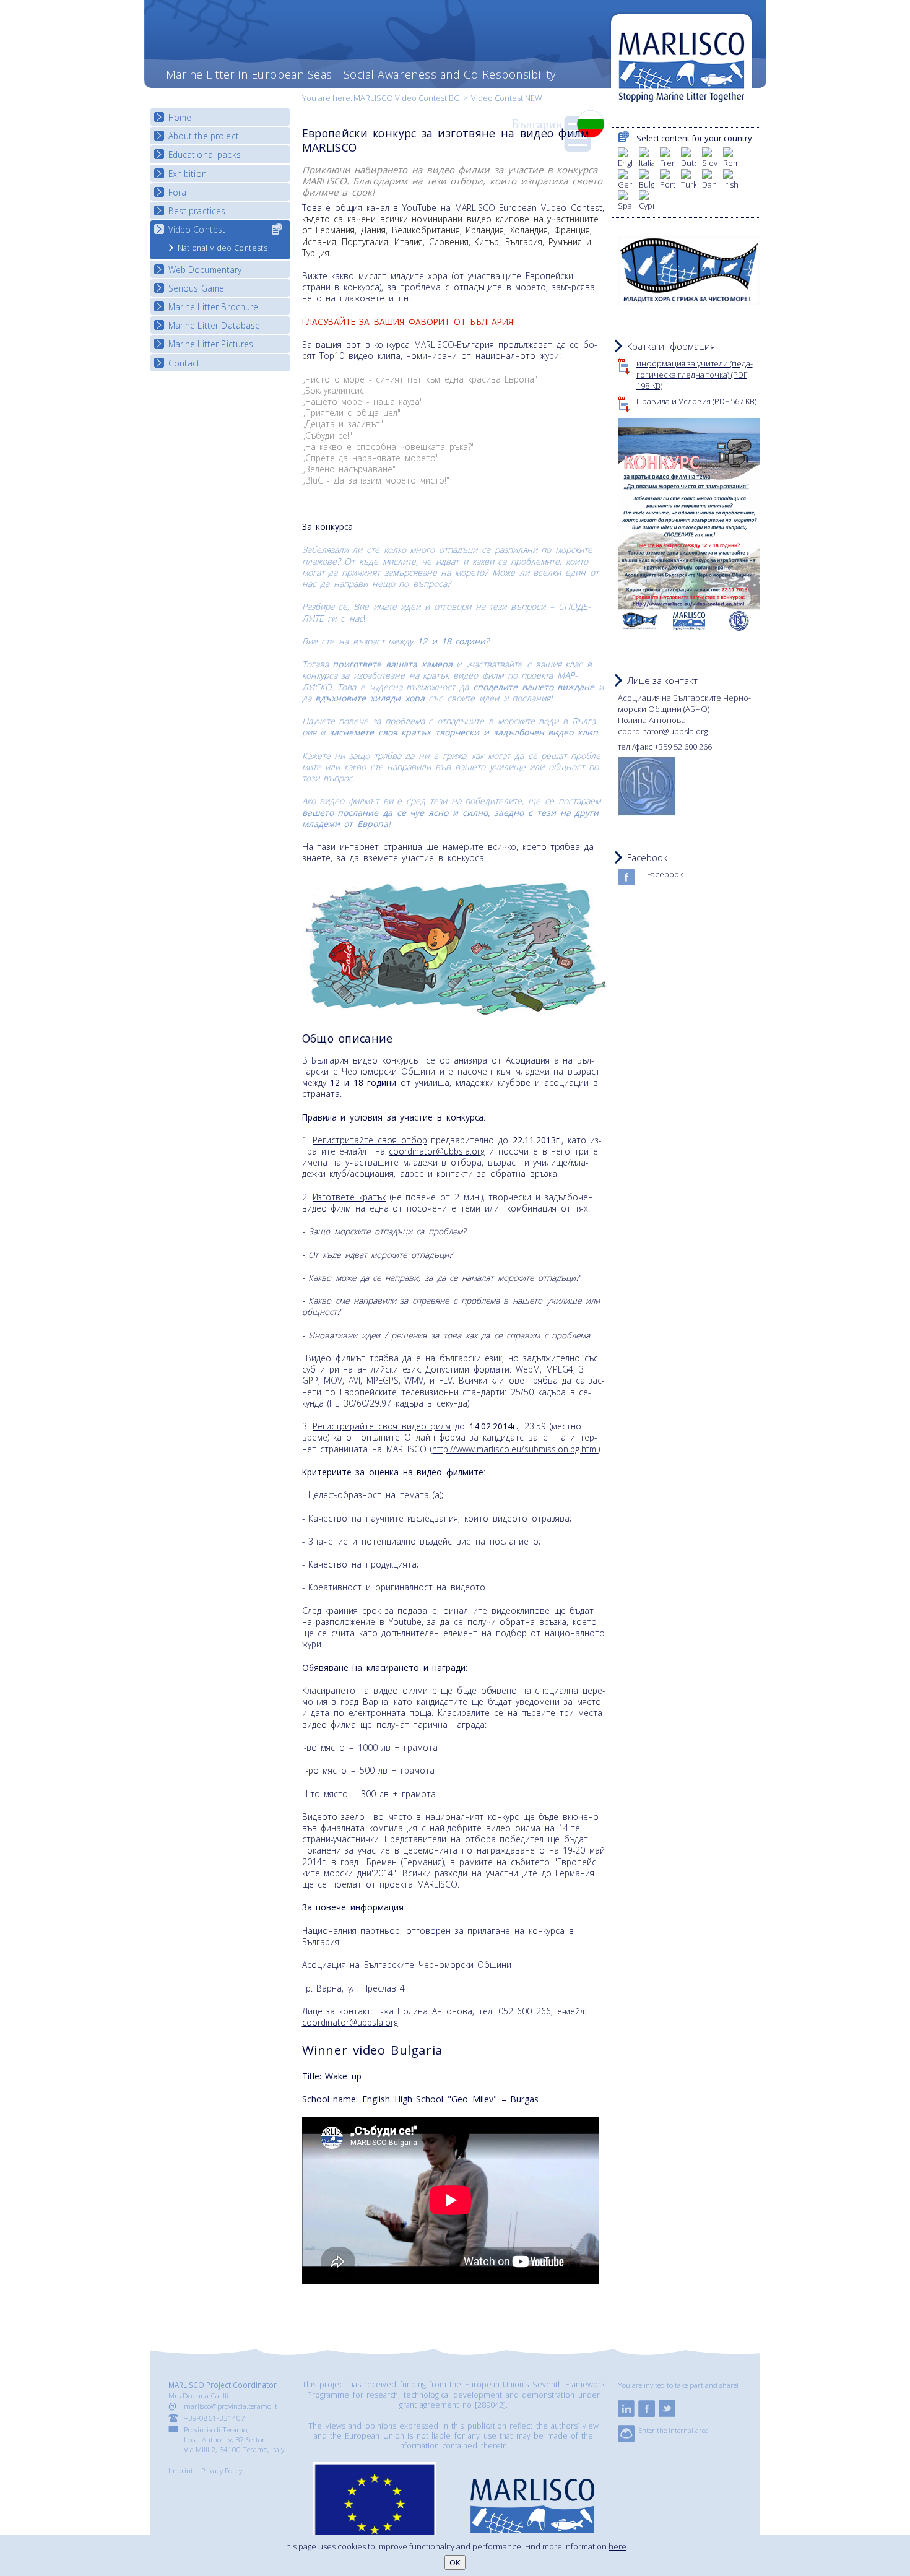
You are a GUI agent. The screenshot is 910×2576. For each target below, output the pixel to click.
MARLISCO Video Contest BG (407, 98)
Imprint (181, 2470)
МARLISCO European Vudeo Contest (529, 208)
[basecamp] (626, 2439)
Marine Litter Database (214, 325)
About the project (204, 136)
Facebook (665, 874)
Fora (178, 192)
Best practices (197, 211)
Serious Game (197, 288)
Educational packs (205, 154)
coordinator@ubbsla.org (437, 1151)
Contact (184, 363)
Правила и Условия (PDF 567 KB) (696, 401)
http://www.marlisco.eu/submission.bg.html (515, 1449)
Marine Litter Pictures (211, 344)
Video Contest (197, 229)
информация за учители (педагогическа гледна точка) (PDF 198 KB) (695, 375)
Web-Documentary (205, 270)
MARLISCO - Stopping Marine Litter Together (681, 60)
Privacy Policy (222, 2470)
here (617, 2546)
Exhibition (188, 174)
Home (180, 117)
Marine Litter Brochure (214, 307)
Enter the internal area (674, 2430)
